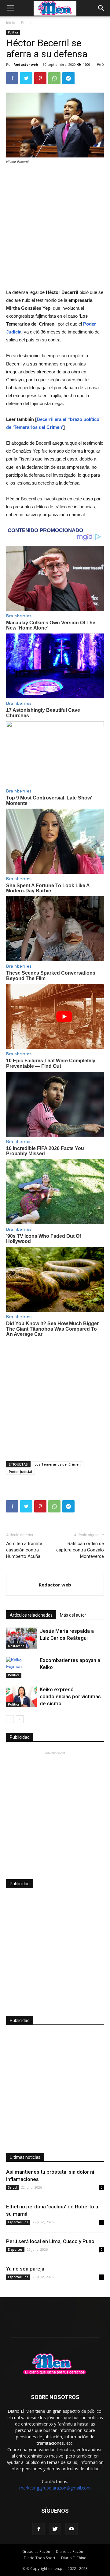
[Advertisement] (55, 227)
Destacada (16, 1646)
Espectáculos (18, 2222)
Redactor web (26, 64)
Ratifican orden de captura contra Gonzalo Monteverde (80, 1550)
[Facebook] (38, 2529)
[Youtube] (71, 2529)
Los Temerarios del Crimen (58, 1464)
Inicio (11, 23)
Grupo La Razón (36, 2551)
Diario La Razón (70, 2551)
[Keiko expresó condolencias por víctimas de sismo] (21, 1697)
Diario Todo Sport (40, 2558)
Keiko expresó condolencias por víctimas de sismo (70, 1696)
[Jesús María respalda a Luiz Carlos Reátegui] (21, 1638)
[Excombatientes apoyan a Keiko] (21, 1667)
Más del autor (73, 1615)
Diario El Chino (74, 2558)
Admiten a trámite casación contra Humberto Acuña (24, 1550)
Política (27, 23)
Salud (12, 2187)
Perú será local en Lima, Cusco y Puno (50, 2241)
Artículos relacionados (31, 1615)
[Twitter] (55, 2529)
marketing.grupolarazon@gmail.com (55, 2488)
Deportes (15, 2250)
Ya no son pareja (25, 2269)
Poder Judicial (20, 1471)
